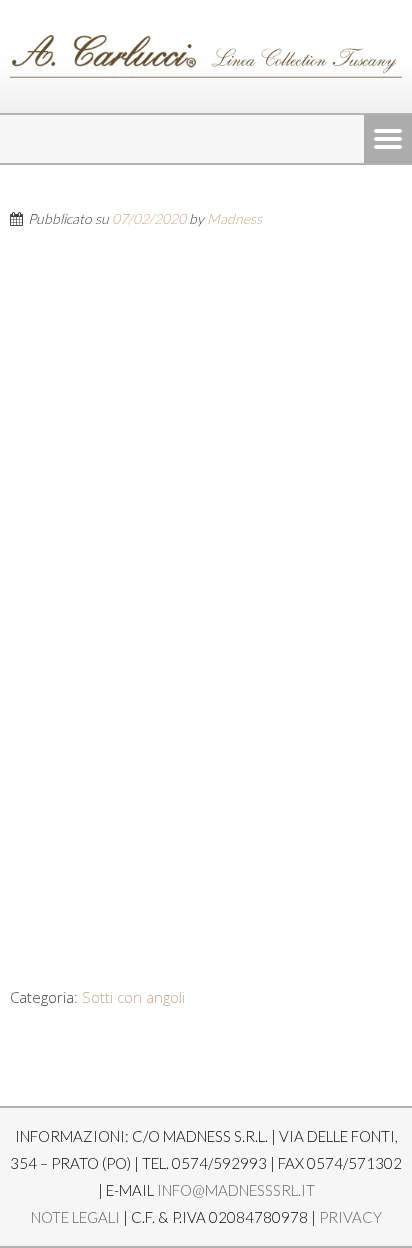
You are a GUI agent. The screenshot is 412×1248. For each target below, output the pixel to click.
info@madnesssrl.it (236, 1190)
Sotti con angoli (133, 997)
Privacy (350, 1217)
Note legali (75, 1217)
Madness (234, 218)
